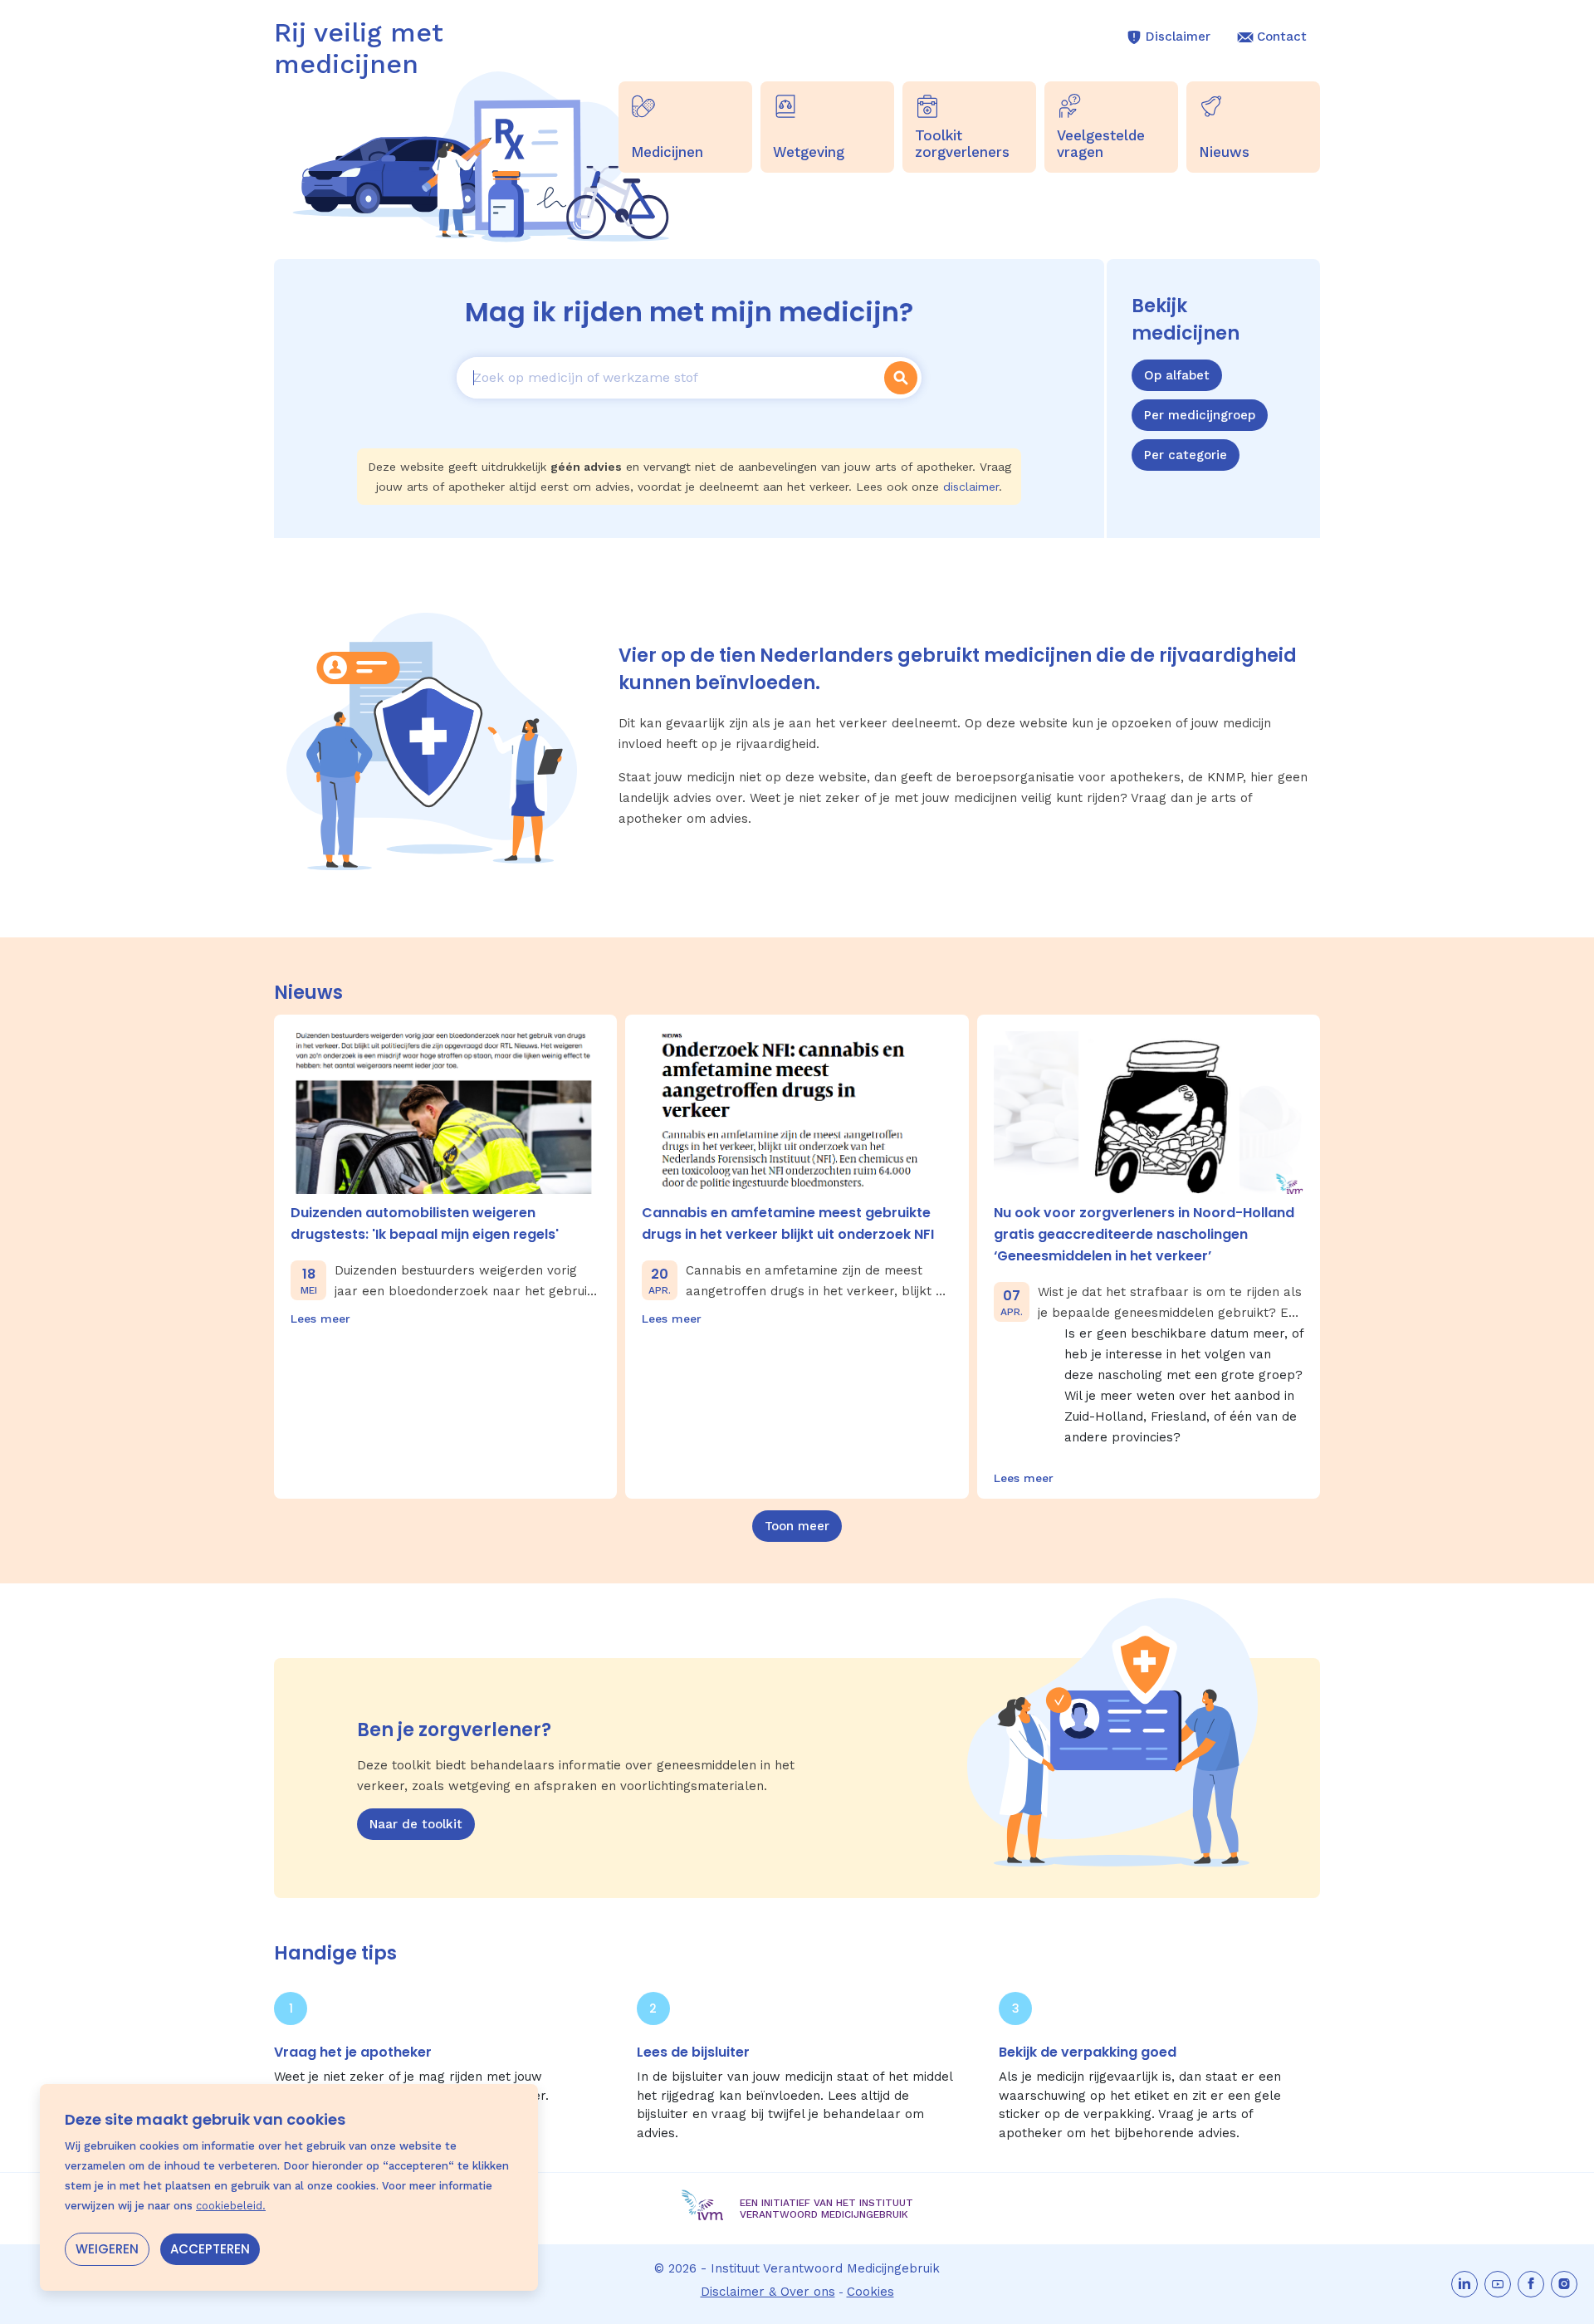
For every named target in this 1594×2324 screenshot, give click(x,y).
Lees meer (320, 1319)
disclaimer (971, 487)
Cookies (870, 2292)
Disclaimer (1178, 37)
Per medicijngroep (1200, 415)
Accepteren (210, 2249)
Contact (1282, 37)
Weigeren (107, 2249)
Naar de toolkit (416, 1824)
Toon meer (797, 1526)
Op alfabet (1177, 375)
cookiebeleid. (231, 2206)
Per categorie (1186, 455)
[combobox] (668, 378)
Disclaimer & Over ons (768, 2292)
